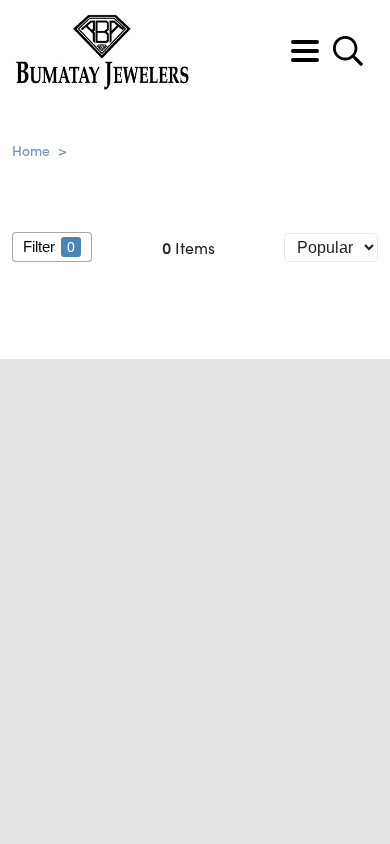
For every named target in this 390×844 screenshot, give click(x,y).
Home (31, 150)
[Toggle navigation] (305, 51)
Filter (49, 246)
